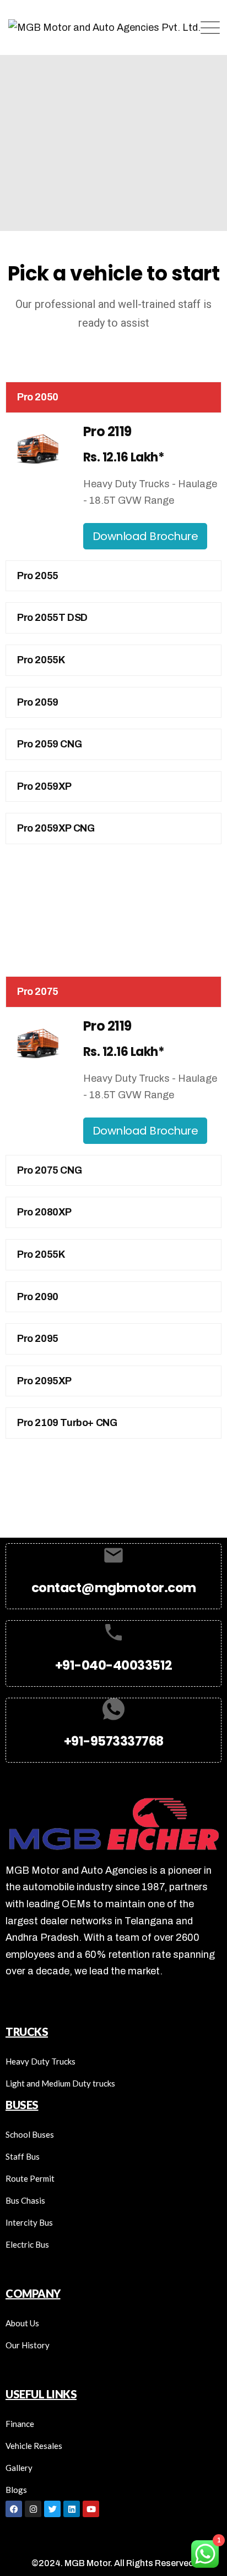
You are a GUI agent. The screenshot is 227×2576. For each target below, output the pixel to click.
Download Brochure (145, 536)
